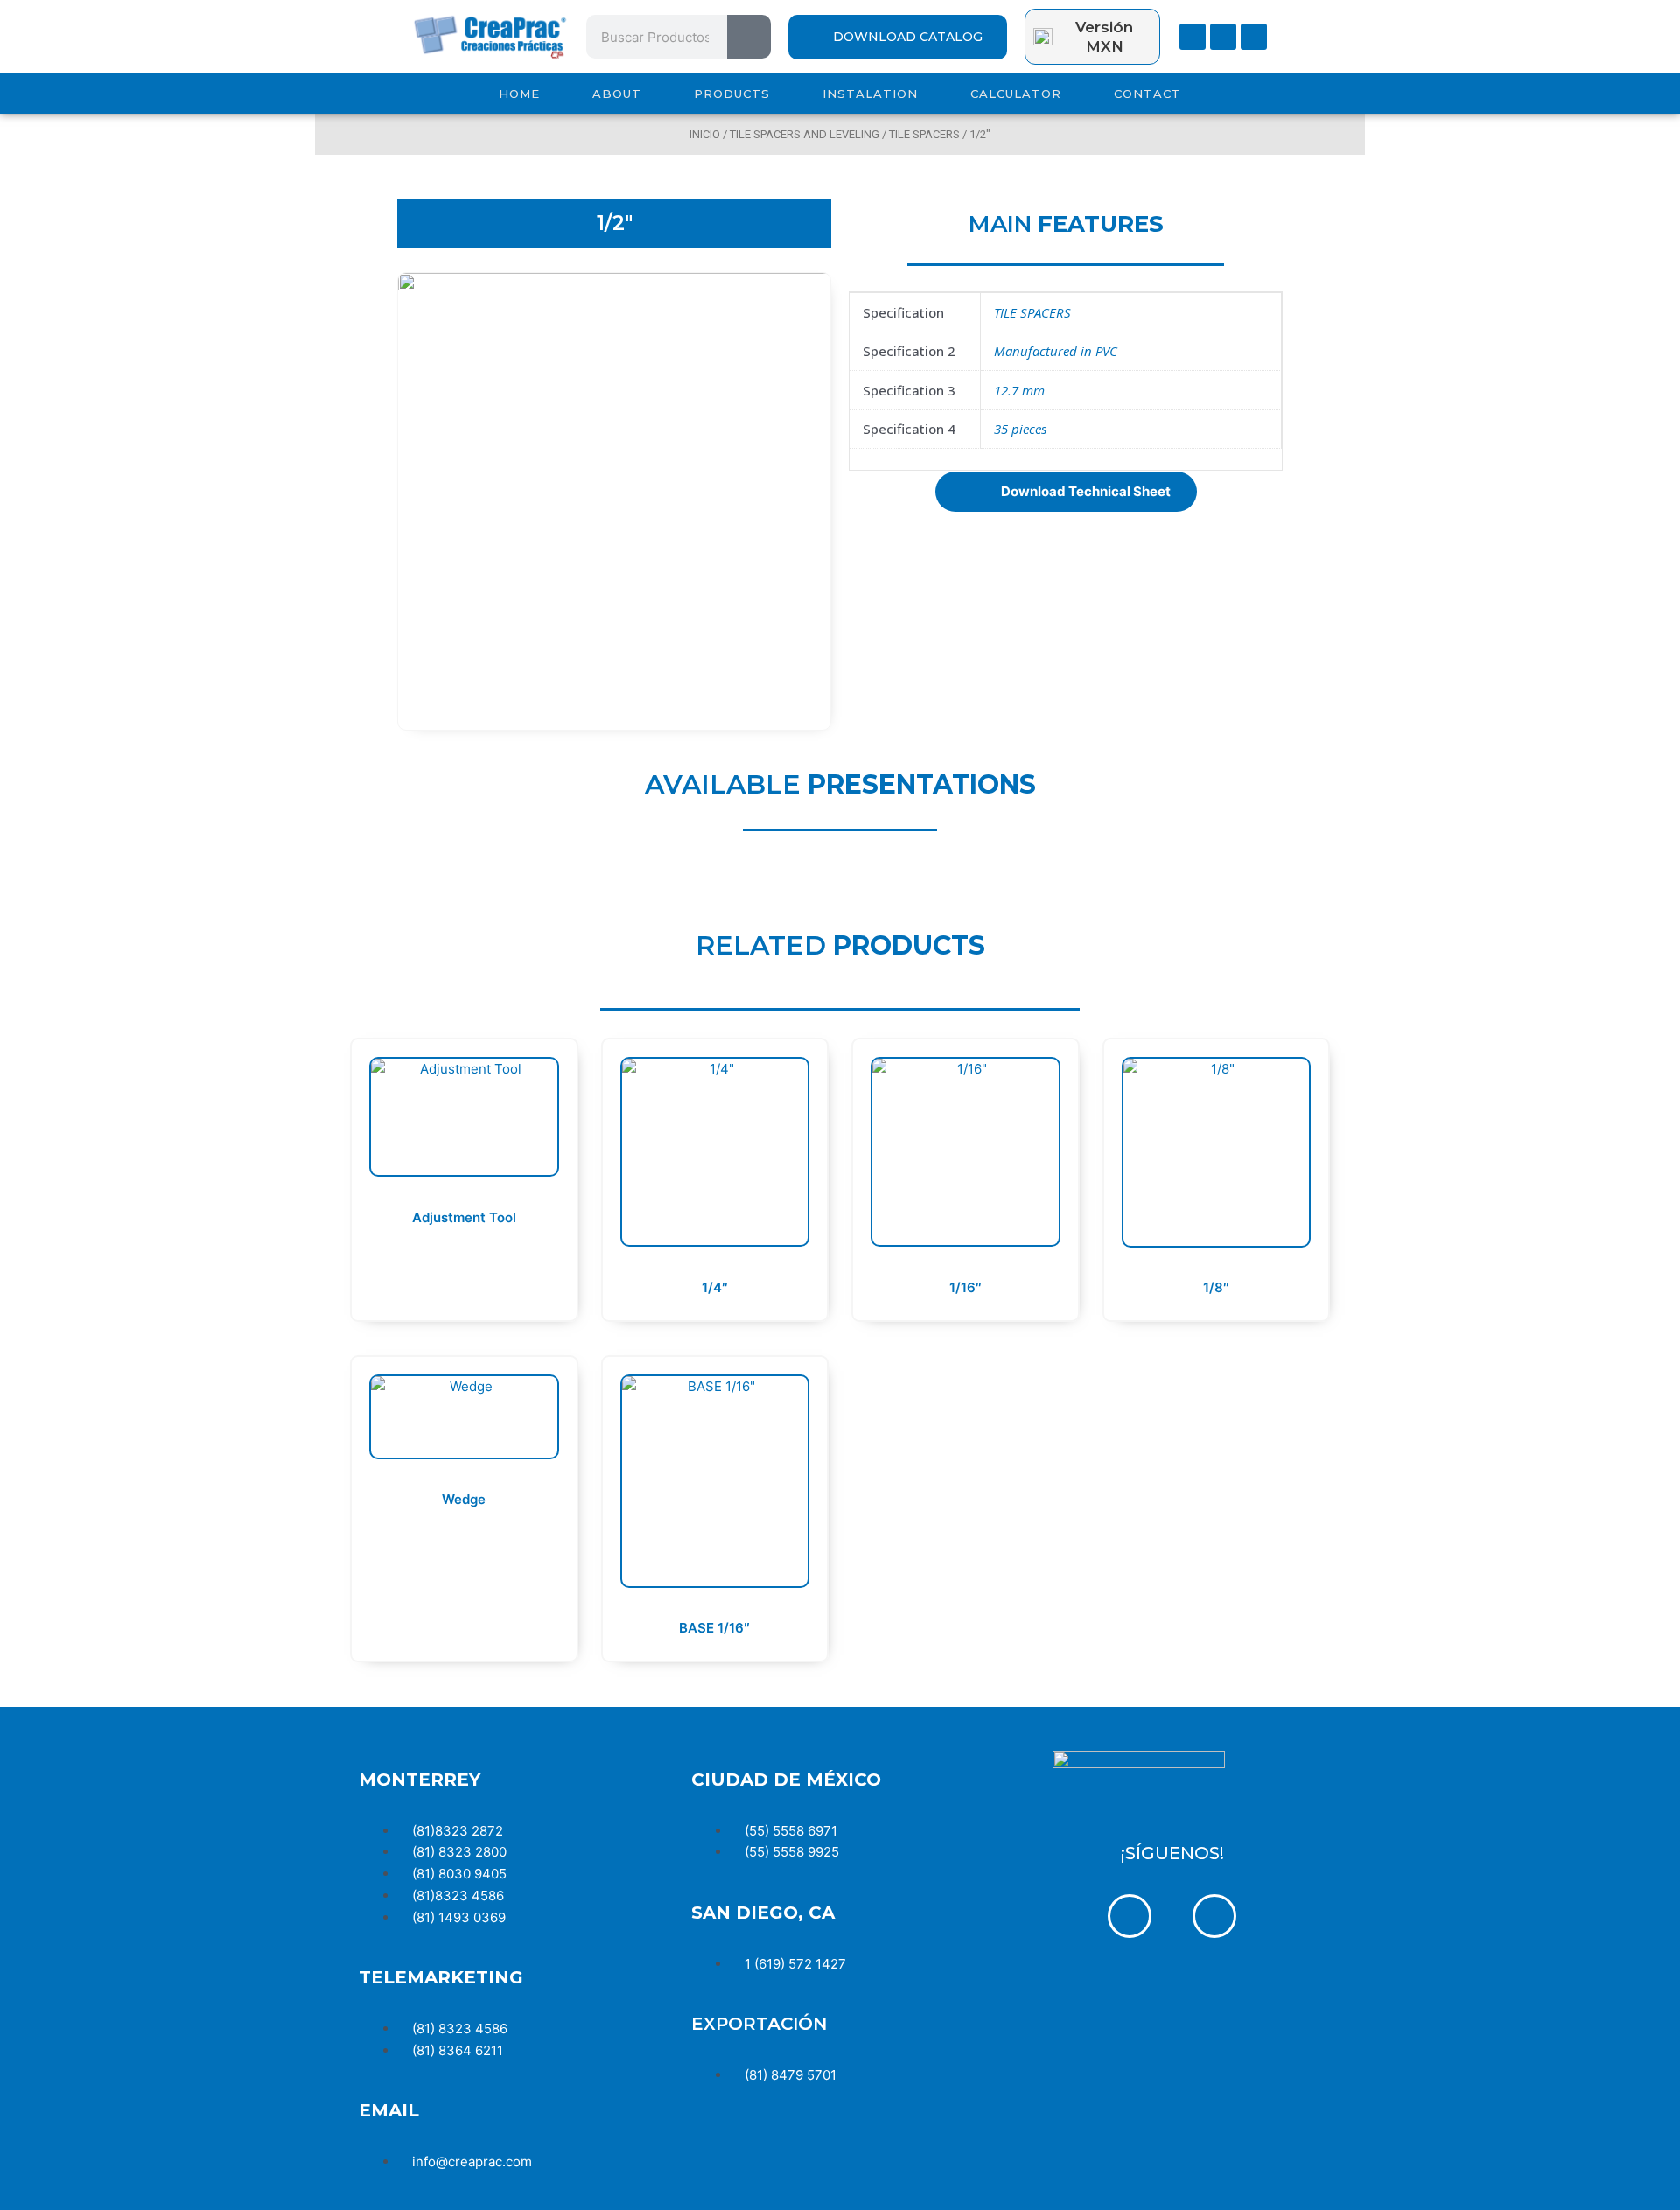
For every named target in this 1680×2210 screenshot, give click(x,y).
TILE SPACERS (924, 134)
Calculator (1016, 94)
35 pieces (1020, 429)
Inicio (705, 134)
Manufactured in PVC (1056, 351)
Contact (1148, 94)
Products (732, 94)
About (617, 94)
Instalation (870, 94)
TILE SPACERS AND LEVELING (805, 134)
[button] (1066, 492)
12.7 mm (1019, 390)
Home (519, 94)
